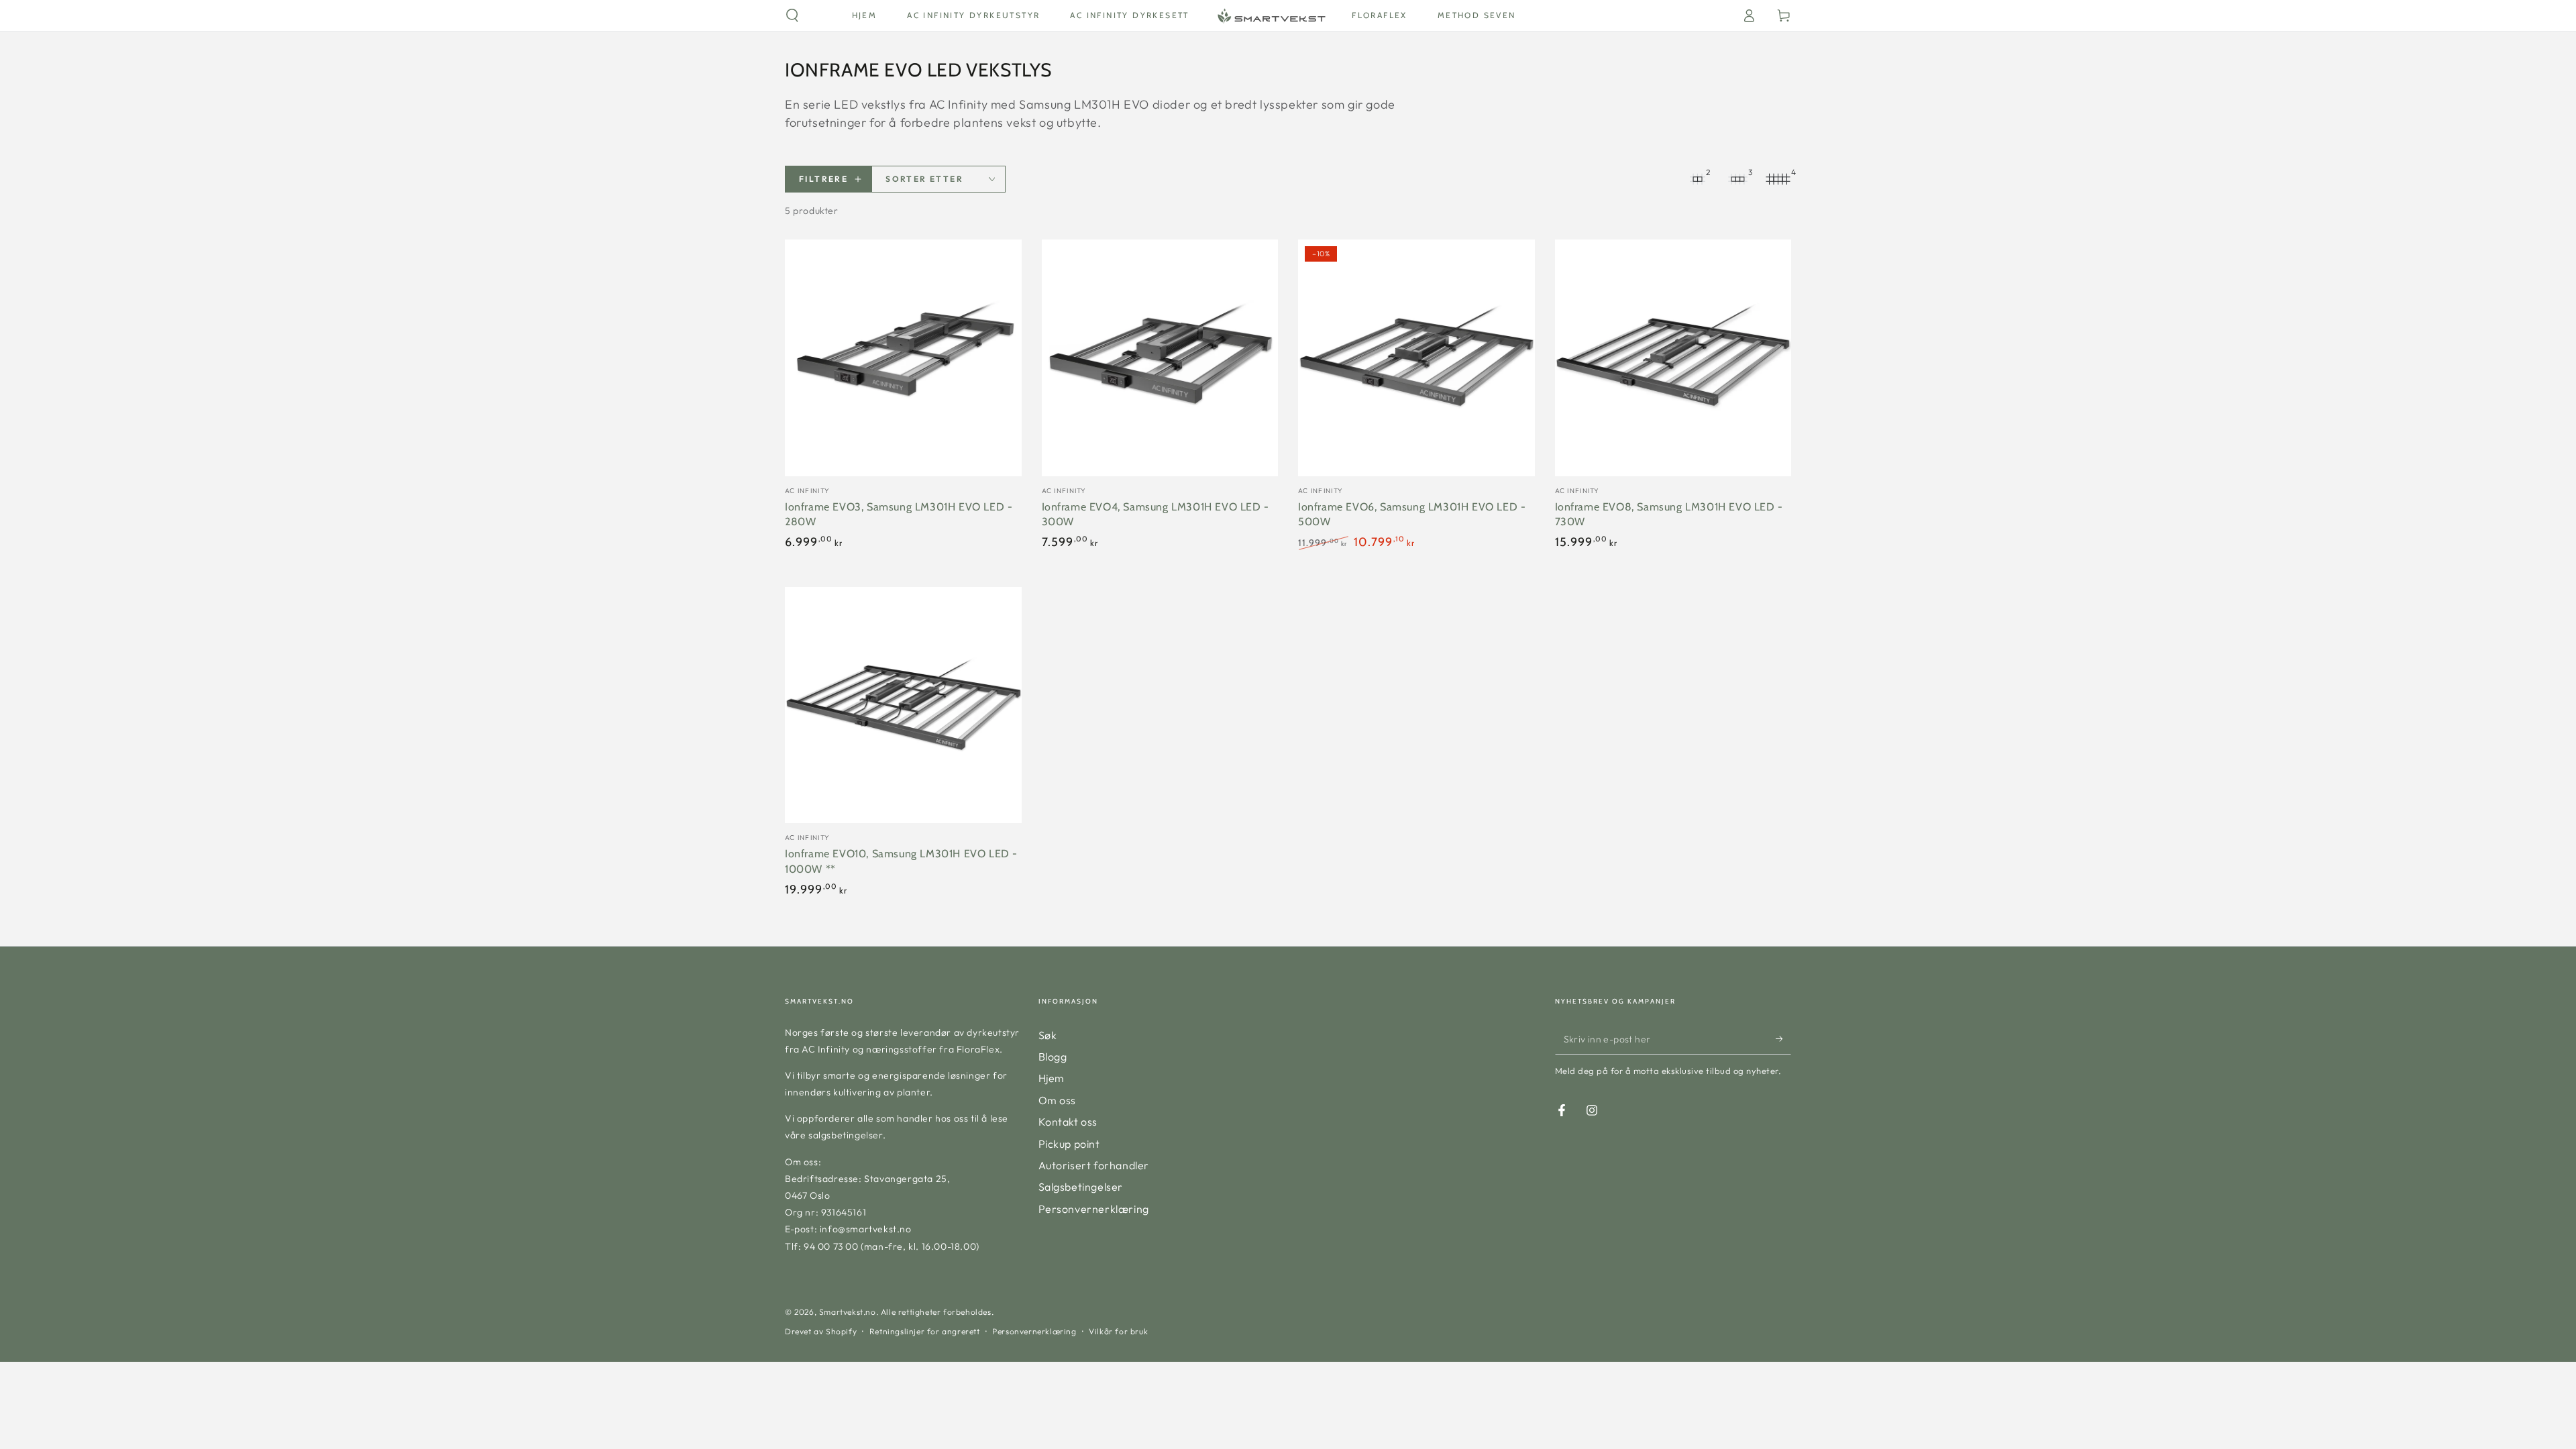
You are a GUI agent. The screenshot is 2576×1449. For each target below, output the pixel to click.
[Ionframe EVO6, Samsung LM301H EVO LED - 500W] (1416, 358)
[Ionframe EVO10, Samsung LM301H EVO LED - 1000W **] (903, 705)
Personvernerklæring (1094, 1209)
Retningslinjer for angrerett (925, 1331)
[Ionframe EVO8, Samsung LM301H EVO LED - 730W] (1673, 358)
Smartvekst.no (848, 1312)
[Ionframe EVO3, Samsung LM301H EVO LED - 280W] (903, 358)
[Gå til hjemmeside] (1271, 15)
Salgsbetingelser (1081, 1187)
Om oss (1058, 1100)
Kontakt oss (1068, 1122)
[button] (792, 15)
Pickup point (1069, 1144)
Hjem (1052, 1078)
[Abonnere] (1783, 1039)
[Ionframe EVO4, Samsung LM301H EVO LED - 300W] (1160, 358)
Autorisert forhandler (1094, 1165)
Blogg (1053, 1057)
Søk (1048, 1035)
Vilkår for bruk (1118, 1331)
